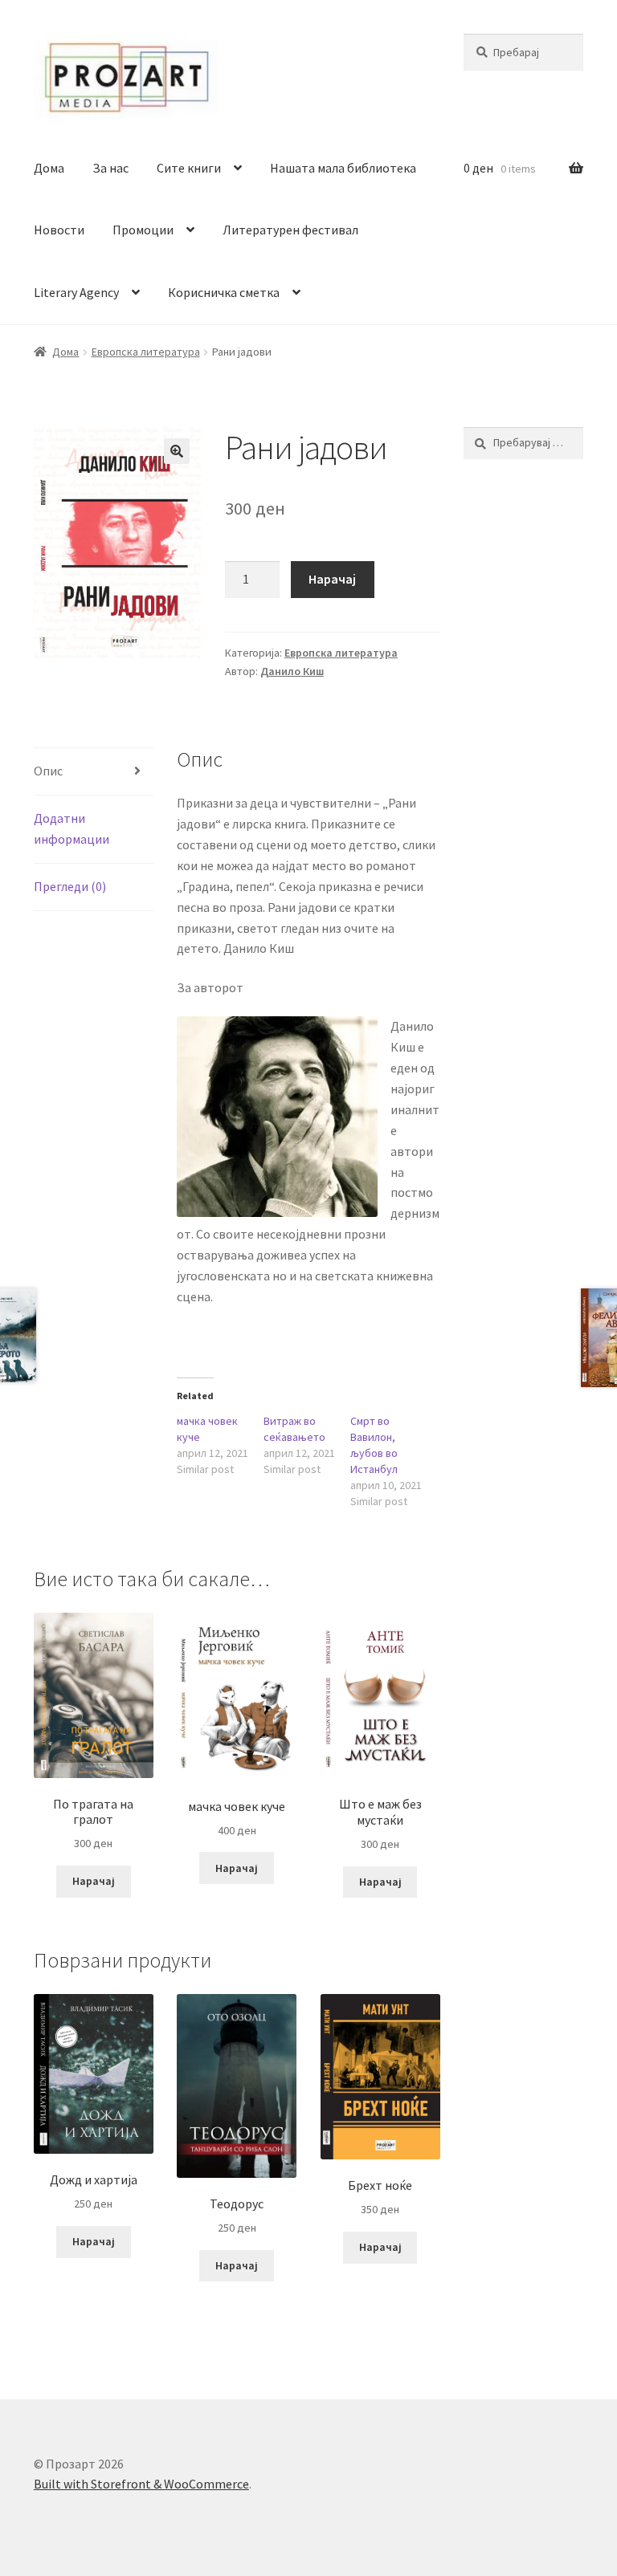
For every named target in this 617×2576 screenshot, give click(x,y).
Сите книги (189, 168)
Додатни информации (72, 828)
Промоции (143, 230)
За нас (110, 168)
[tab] (94, 772)
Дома (49, 168)
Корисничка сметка (224, 292)
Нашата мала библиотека (343, 168)
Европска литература (146, 352)
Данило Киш (292, 671)
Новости (59, 230)
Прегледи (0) (70, 886)
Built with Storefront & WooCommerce (141, 2484)
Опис (48, 771)
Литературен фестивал (290, 230)
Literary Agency (76, 292)
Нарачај (332, 579)
